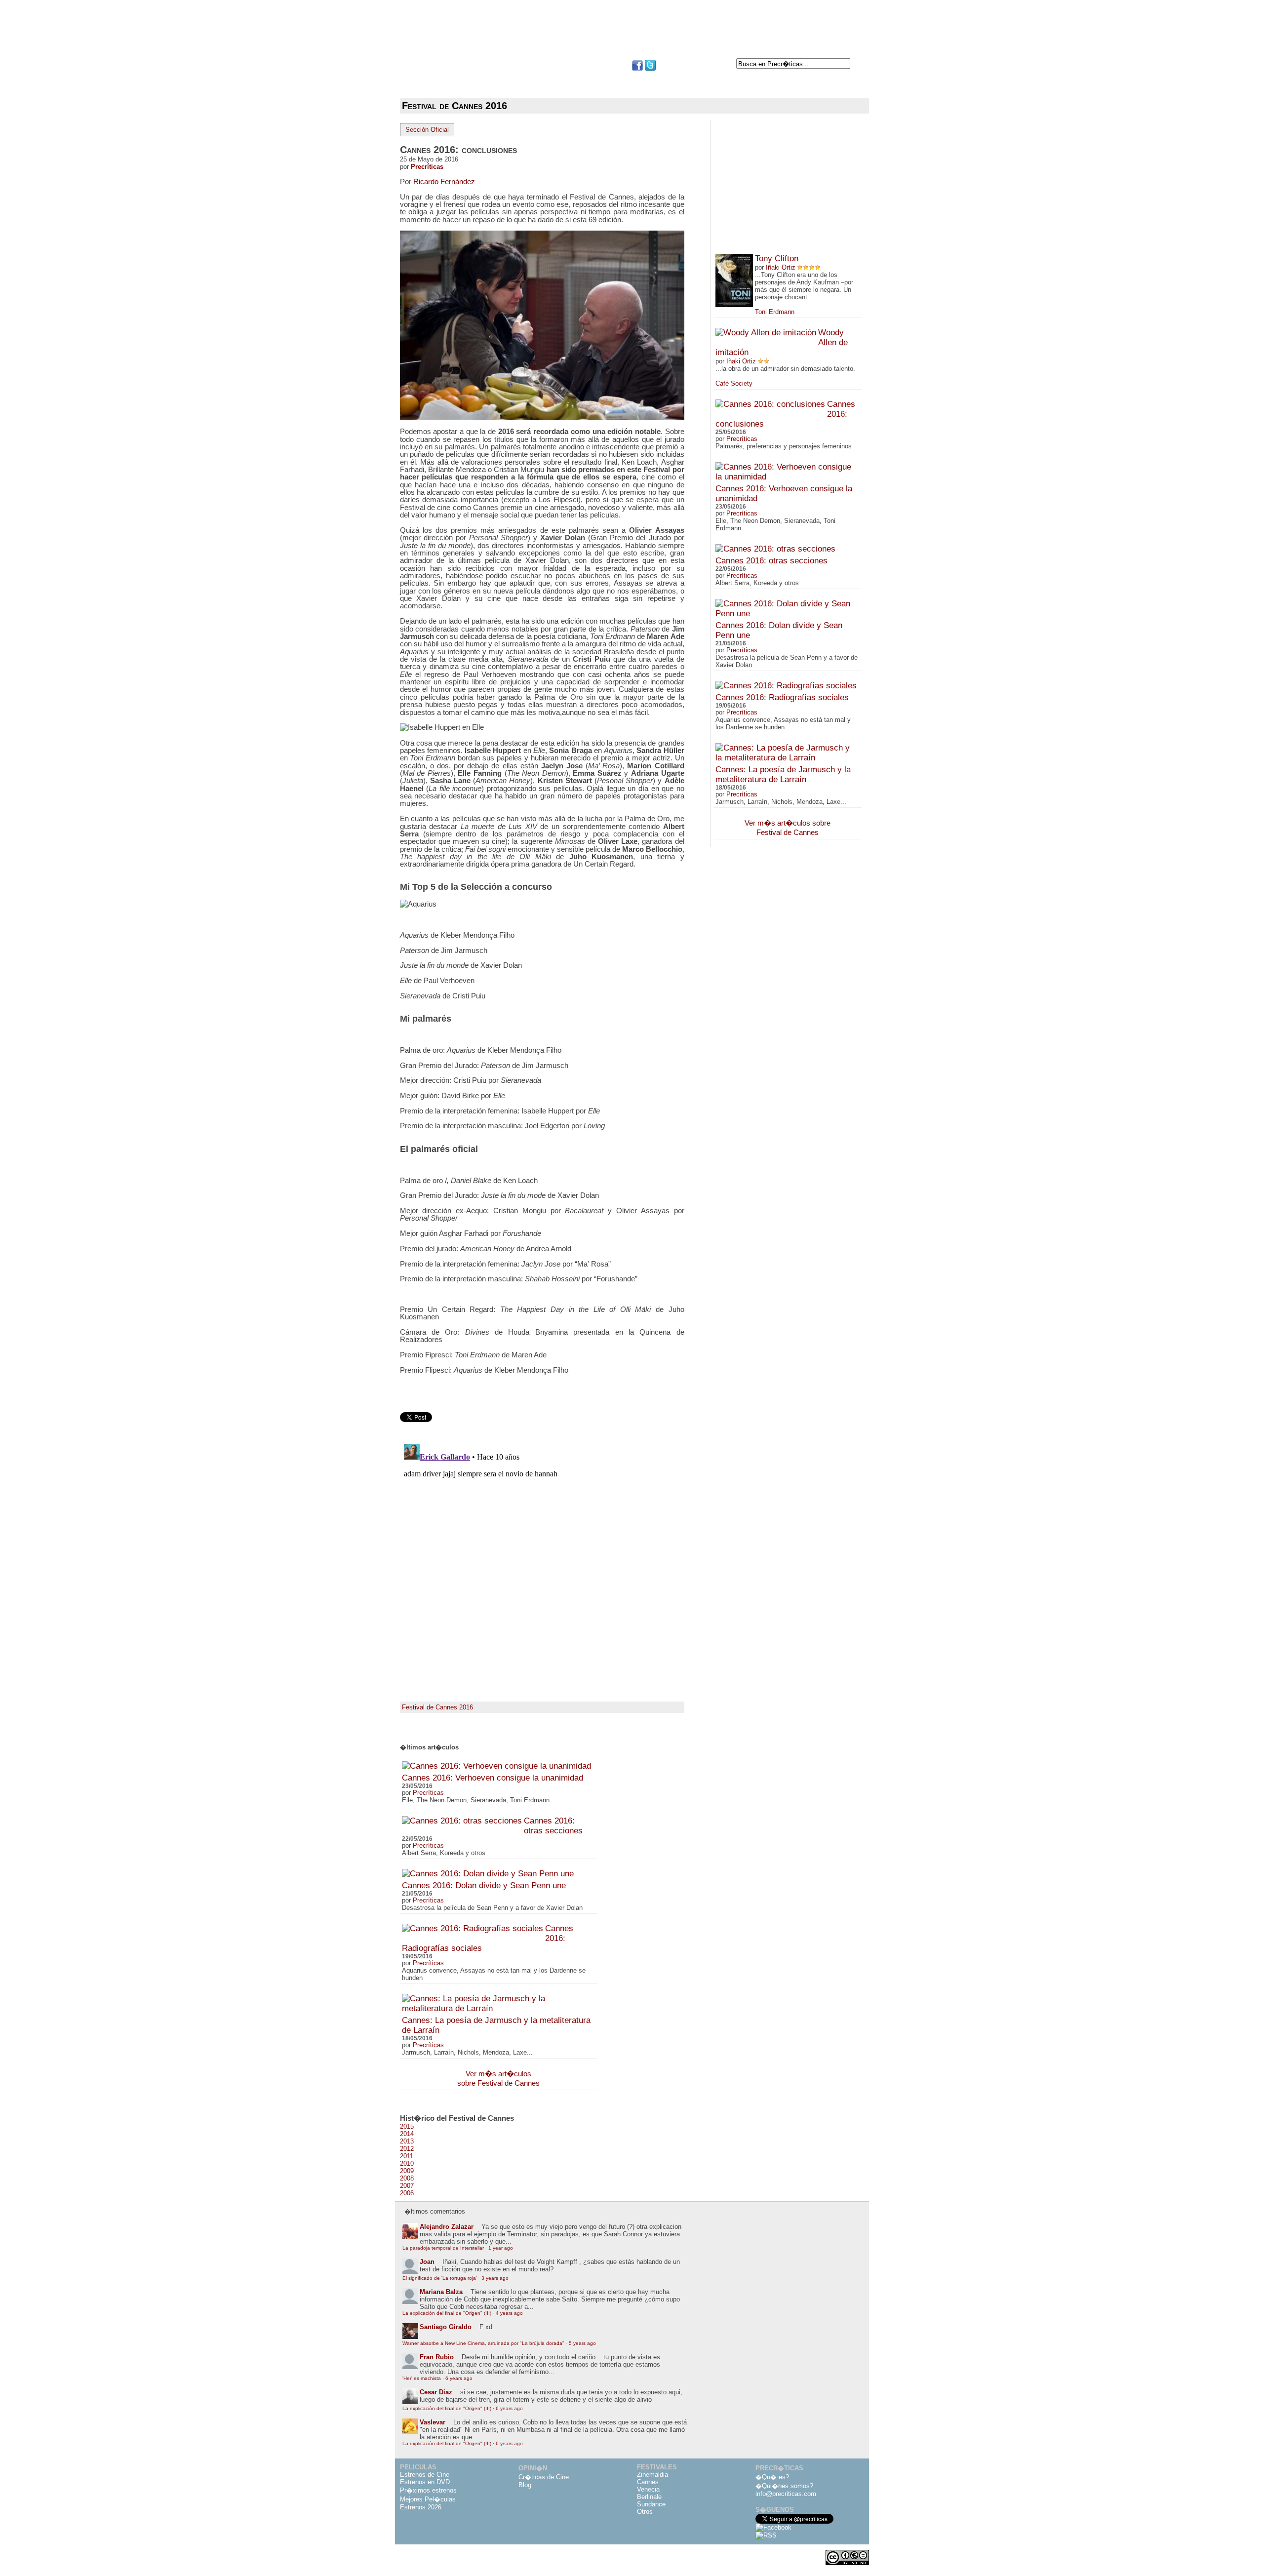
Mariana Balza (441, 2292)
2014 (407, 2134)
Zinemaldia (652, 2475)
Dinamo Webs (853, 2547)
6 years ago (459, 2378)
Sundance (651, 2504)
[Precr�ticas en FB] (773, 2527)
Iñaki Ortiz (781, 267)
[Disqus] (542, 1563)
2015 (407, 2126)
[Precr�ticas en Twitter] (650, 68)
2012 (407, 2149)
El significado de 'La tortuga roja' (440, 2278)
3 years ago (495, 2278)
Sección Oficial (427, 130)
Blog (525, 2485)
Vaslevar (433, 2422)
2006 (407, 2193)
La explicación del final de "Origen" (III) (447, 2313)
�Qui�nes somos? (784, 2486)
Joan (427, 2262)
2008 (407, 2178)
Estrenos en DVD (425, 2482)
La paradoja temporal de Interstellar (443, 2248)
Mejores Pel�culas (428, 2499)
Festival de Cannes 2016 (437, 1707)
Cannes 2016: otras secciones (553, 1826)
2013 (407, 2141)
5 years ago (582, 2343)
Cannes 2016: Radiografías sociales (782, 697)
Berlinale (649, 2497)
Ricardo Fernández (444, 181)
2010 (407, 2163)
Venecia (648, 2489)
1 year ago (501, 2248)
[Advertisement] (632, 34)
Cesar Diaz (436, 2392)
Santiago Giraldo (446, 2327)
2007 (407, 2186)
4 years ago (509, 2313)
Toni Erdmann (775, 312)
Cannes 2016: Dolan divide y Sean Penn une (484, 1885)
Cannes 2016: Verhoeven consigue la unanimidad (493, 1778)
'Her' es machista (422, 2378)
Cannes (648, 2482)
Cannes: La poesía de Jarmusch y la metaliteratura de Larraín (783, 774)
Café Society (734, 383)
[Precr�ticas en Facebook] (637, 68)
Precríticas (427, 167)
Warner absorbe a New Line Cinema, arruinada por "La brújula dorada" (483, 2343)
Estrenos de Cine (425, 2475)
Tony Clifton (777, 258)
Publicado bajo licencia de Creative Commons (843, 2571)
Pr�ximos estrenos (428, 2490)
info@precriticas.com (786, 2494)
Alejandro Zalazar (447, 2227)
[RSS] (766, 2535)
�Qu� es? (772, 2477)
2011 (407, 2156)
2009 (407, 2171)
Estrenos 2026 (421, 2507)
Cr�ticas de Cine (544, 2477)
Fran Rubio (437, 2357)
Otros (645, 2512)
